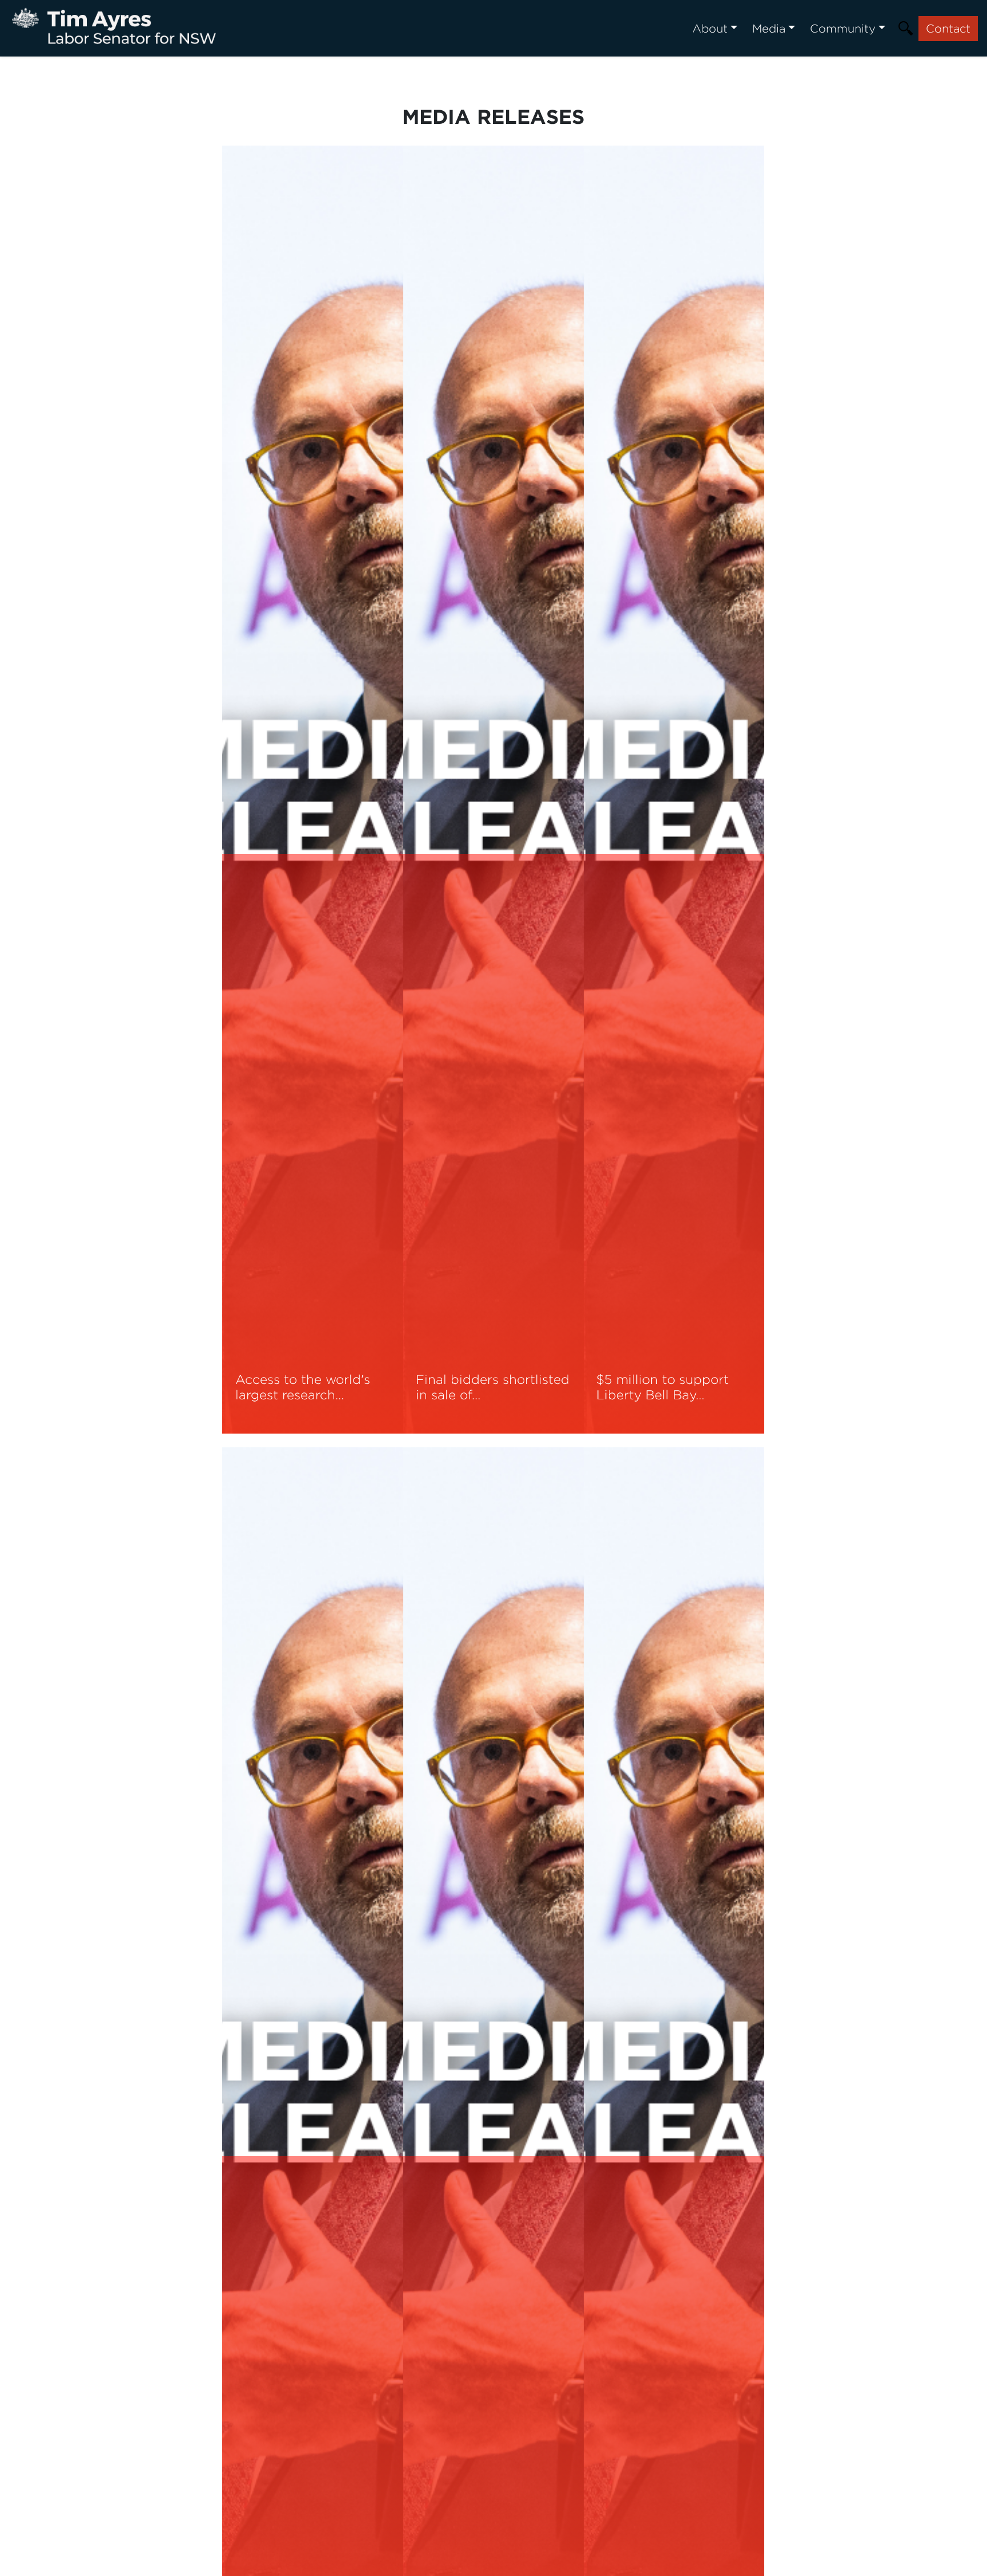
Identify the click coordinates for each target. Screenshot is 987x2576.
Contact (948, 28)
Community (843, 28)
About (710, 28)
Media (769, 28)
